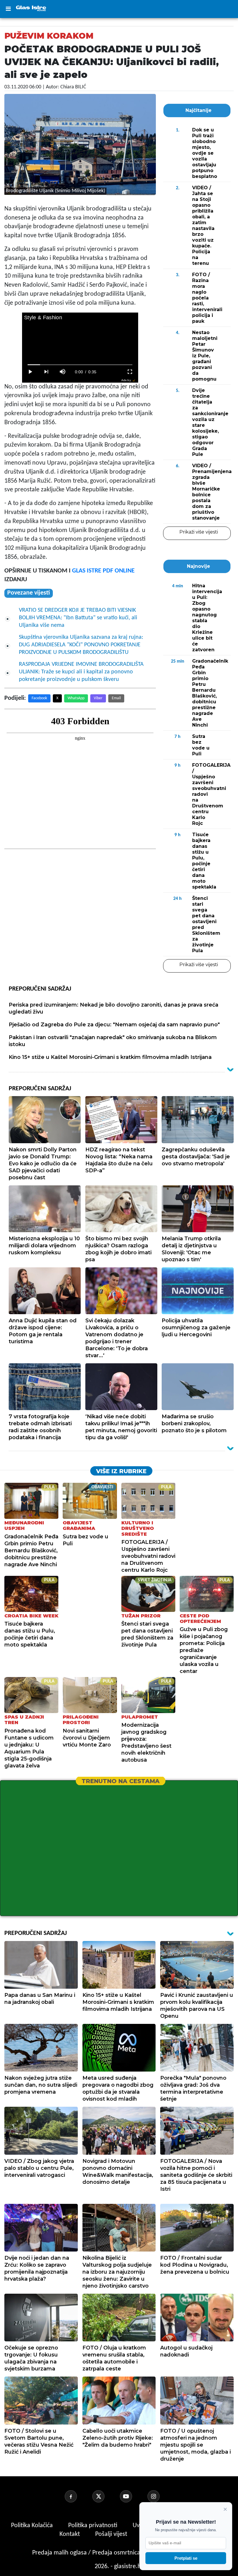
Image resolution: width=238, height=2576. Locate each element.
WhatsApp (76, 698)
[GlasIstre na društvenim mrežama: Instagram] (161, 2496)
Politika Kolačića (33, 2526)
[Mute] (63, 372)
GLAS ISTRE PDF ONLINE (103, 571)
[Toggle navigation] (8, 9)
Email (116, 698)
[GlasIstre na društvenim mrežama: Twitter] (105, 2496)
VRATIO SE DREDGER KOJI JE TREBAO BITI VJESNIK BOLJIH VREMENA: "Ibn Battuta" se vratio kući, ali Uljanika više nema (78, 618)
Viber (98, 698)
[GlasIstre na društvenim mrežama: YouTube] (133, 2496)
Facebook (39, 698)
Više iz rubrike (121, 1471)
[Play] (30, 372)
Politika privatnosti (93, 2526)
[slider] (80, 365)
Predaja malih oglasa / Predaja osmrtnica (87, 2553)
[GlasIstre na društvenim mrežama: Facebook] (78, 2496)
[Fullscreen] (130, 372)
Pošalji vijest (112, 2534)
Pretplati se (186, 2558)
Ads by (126, 380)
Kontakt (70, 2534)
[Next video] (46, 372)
